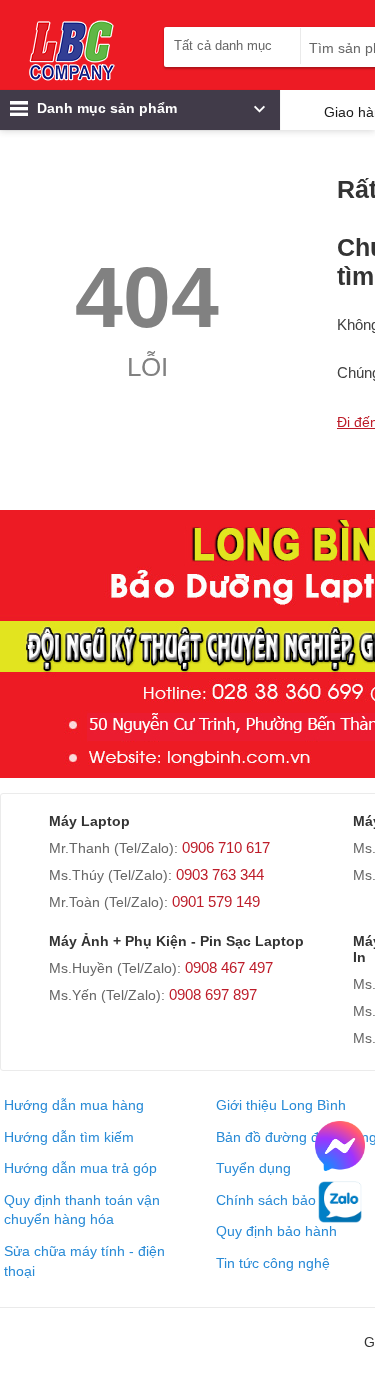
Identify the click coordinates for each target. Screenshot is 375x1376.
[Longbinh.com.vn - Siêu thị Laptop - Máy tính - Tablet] (72, 50)
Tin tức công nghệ (273, 1263)
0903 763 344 (220, 874)
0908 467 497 (229, 967)
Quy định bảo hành (276, 1231)
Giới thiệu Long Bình (281, 1105)
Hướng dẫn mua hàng (74, 1105)
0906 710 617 (226, 847)
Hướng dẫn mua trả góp (80, 1168)
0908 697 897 (213, 994)
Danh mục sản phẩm (105, 108)
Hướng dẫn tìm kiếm (69, 1137)
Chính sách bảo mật (280, 1200)
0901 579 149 (216, 901)
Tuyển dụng (253, 1168)
